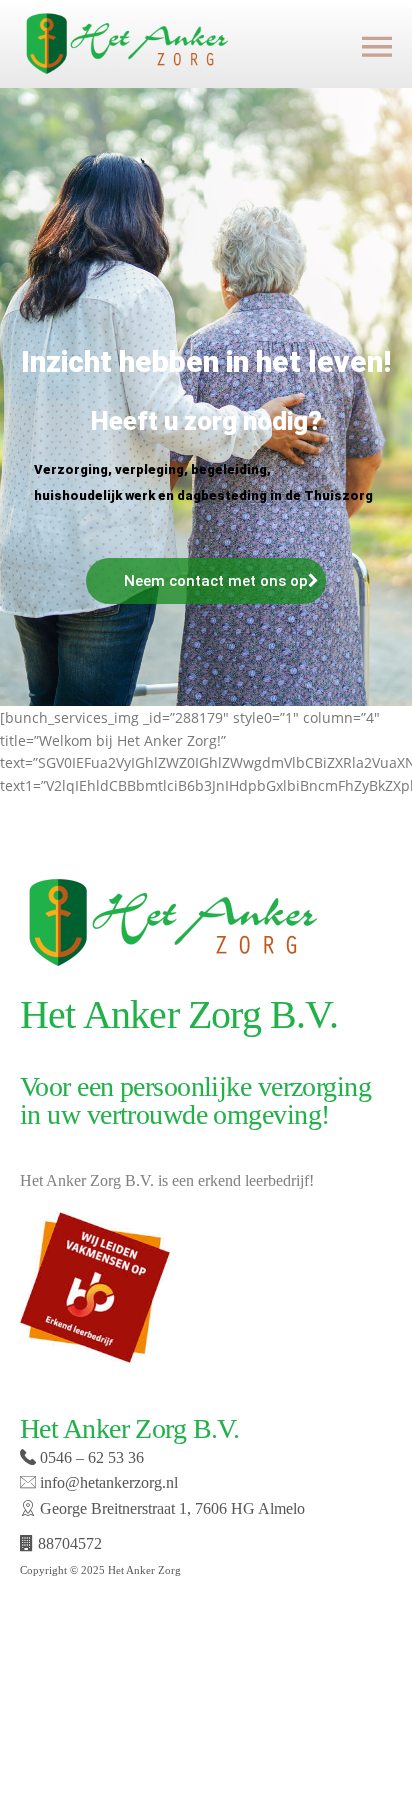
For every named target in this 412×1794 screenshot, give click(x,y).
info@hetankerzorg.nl (107, 1482)
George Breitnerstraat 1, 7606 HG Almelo (170, 1508)
